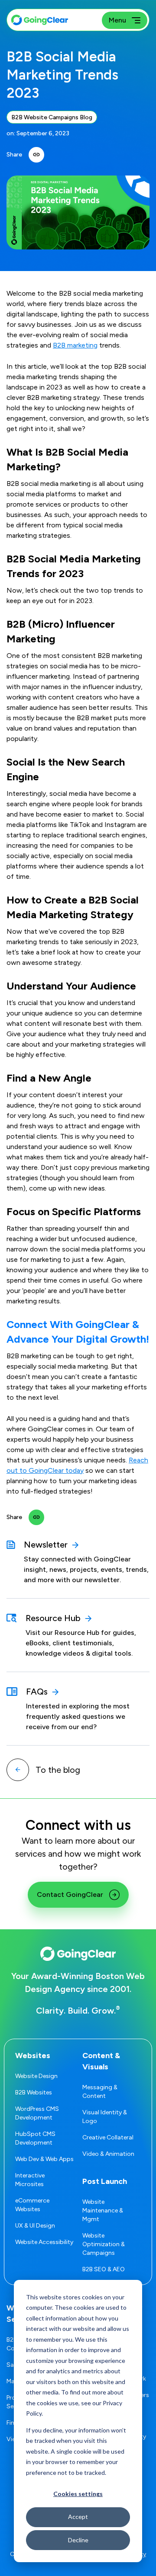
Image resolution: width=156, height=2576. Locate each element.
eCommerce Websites (32, 2205)
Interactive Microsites (30, 2180)
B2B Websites (34, 2092)
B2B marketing (75, 345)
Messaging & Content (100, 2092)
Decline (78, 2540)
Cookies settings (78, 2494)
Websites (33, 2056)
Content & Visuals (101, 2061)
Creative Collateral (108, 2137)
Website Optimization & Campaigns (104, 2244)
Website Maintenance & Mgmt (103, 2211)
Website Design (36, 2076)
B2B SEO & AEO (104, 2269)
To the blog (58, 1770)
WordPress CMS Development (37, 2113)
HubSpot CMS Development (35, 2138)
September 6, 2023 (43, 133)
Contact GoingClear (70, 1894)
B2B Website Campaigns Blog (52, 117)
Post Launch (105, 2181)
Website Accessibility (44, 2242)
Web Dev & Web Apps (44, 2159)
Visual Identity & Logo (105, 2117)
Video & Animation (108, 2154)
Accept (78, 2517)
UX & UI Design (35, 2226)
